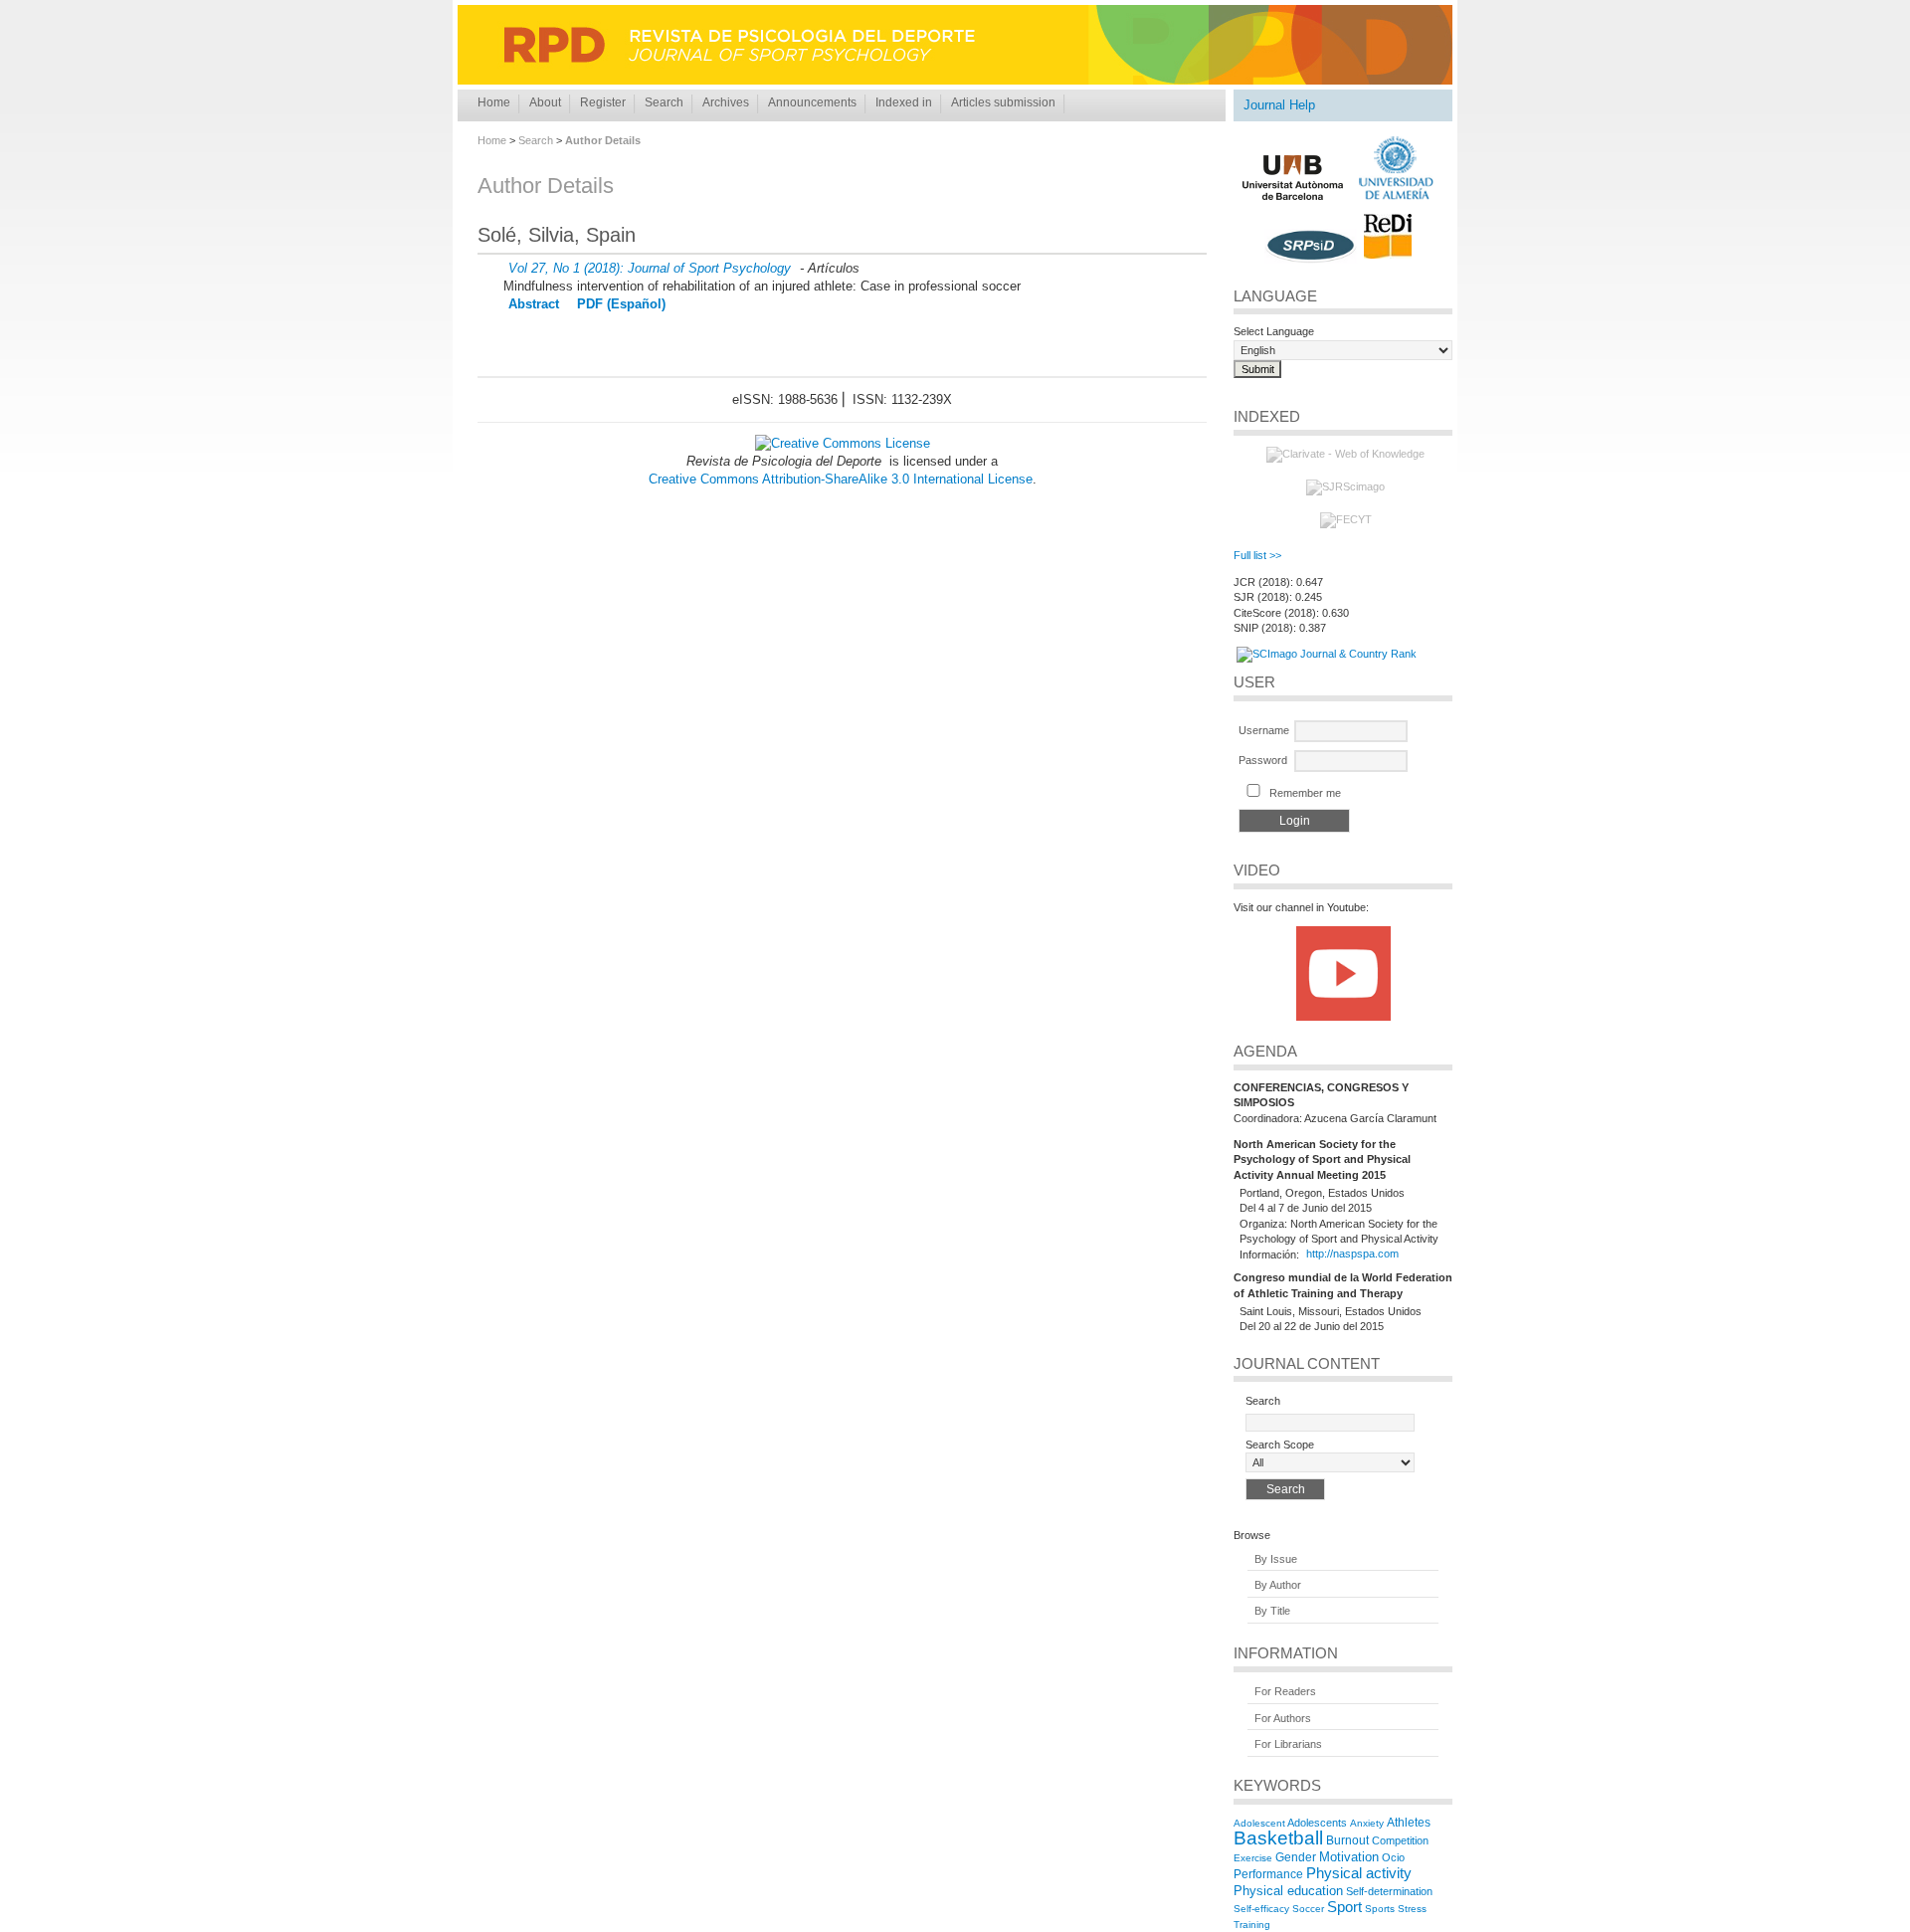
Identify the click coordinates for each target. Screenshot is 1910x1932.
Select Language (1274, 331)
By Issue (1276, 1559)
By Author (1278, 1585)
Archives (726, 102)
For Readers (1285, 1692)
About (545, 102)
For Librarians (1288, 1744)
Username (1264, 730)
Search (664, 102)
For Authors (1283, 1718)
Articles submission (1003, 102)
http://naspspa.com (1352, 1255)
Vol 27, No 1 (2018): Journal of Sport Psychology (650, 268)
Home (494, 102)
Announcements (812, 102)
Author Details (603, 140)
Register (603, 102)
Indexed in (904, 102)
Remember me (1305, 793)
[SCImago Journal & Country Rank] (1327, 654)
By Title (1272, 1612)
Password (1263, 760)
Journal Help (1279, 105)
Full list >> (1257, 555)
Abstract (534, 304)
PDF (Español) (621, 304)
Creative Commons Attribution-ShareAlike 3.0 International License (841, 479)
